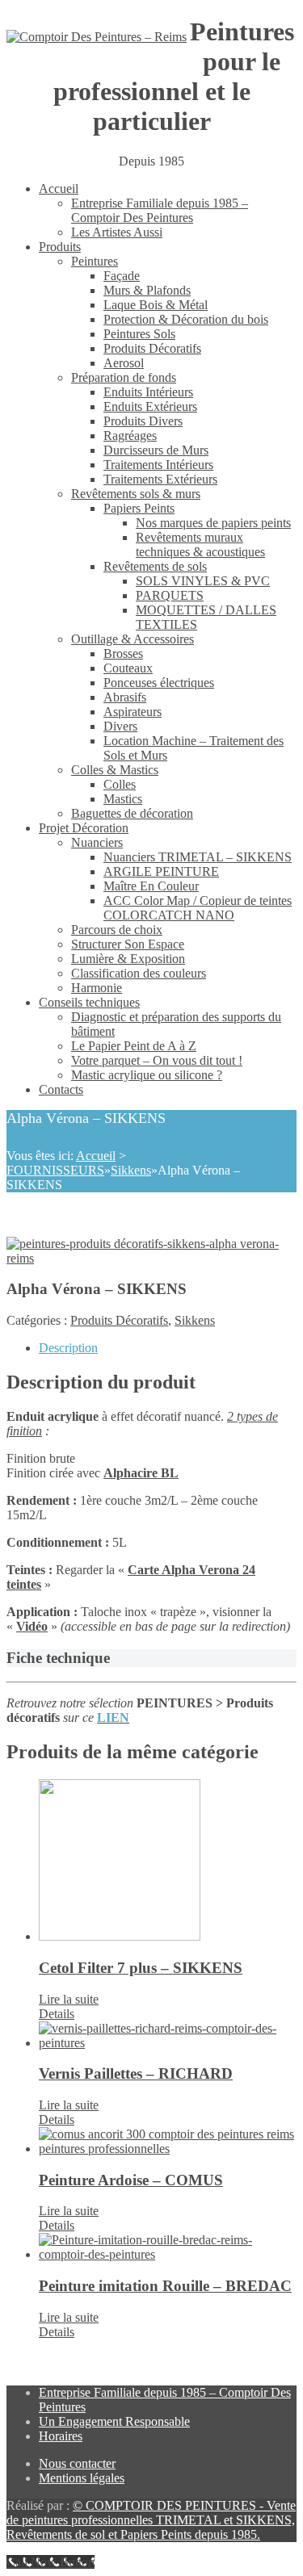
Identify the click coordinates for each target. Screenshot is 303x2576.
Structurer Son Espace (128, 944)
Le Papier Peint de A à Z (134, 1046)
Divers (120, 726)
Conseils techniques (89, 1002)
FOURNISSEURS (55, 1170)
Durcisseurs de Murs (156, 450)
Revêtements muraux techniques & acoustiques (200, 545)
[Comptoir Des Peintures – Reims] (97, 37)
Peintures (95, 261)
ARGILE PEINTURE (161, 871)
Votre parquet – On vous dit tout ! (157, 1060)
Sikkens (131, 1170)
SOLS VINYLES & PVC (203, 581)
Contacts (61, 1089)
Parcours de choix (117, 930)
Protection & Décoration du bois (186, 319)
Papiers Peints (139, 508)
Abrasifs (125, 697)
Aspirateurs (133, 712)
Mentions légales (82, 2478)
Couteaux (128, 668)
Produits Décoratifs (152, 348)
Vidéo (32, 1626)
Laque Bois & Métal (156, 305)
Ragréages (130, 436)
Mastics (123, 799)
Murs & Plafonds (147, 290)
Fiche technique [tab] (58, 1658)
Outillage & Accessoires (133, 639)
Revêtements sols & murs (136, 494)
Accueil (59, 188)
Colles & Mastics (115, 770)
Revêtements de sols (155, 566)
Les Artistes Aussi (117, 232)
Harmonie (97, 988)
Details (57, 2014)
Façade (122, 276)
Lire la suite (69, 1999)
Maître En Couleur (151, 886)
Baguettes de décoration (132, 813)
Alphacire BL (141, 1473)
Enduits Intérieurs (148, 392)
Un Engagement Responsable (114, 2421)
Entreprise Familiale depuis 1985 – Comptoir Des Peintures (160, 210)
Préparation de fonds (124, 377)
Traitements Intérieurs (158, 465)
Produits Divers (143, 421)
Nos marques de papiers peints (213, 523)
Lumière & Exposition (128, 959)
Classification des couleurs (139, 973)
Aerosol (124, 363)
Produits (60, 247)
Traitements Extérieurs (160, 479)
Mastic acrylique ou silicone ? (147, 1075)
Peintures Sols (139, 334)
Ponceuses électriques (159, 683)
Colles (120, 784)
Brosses (123, 653)
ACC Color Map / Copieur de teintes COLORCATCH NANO (198, 908)
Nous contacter (77, 2463)
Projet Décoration (84, 828)
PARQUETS (170, 595)
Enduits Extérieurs (150, 406)
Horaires (61, 2436)
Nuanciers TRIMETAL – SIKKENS (198, 857)
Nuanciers (97, 842)
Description (68, 1348)
